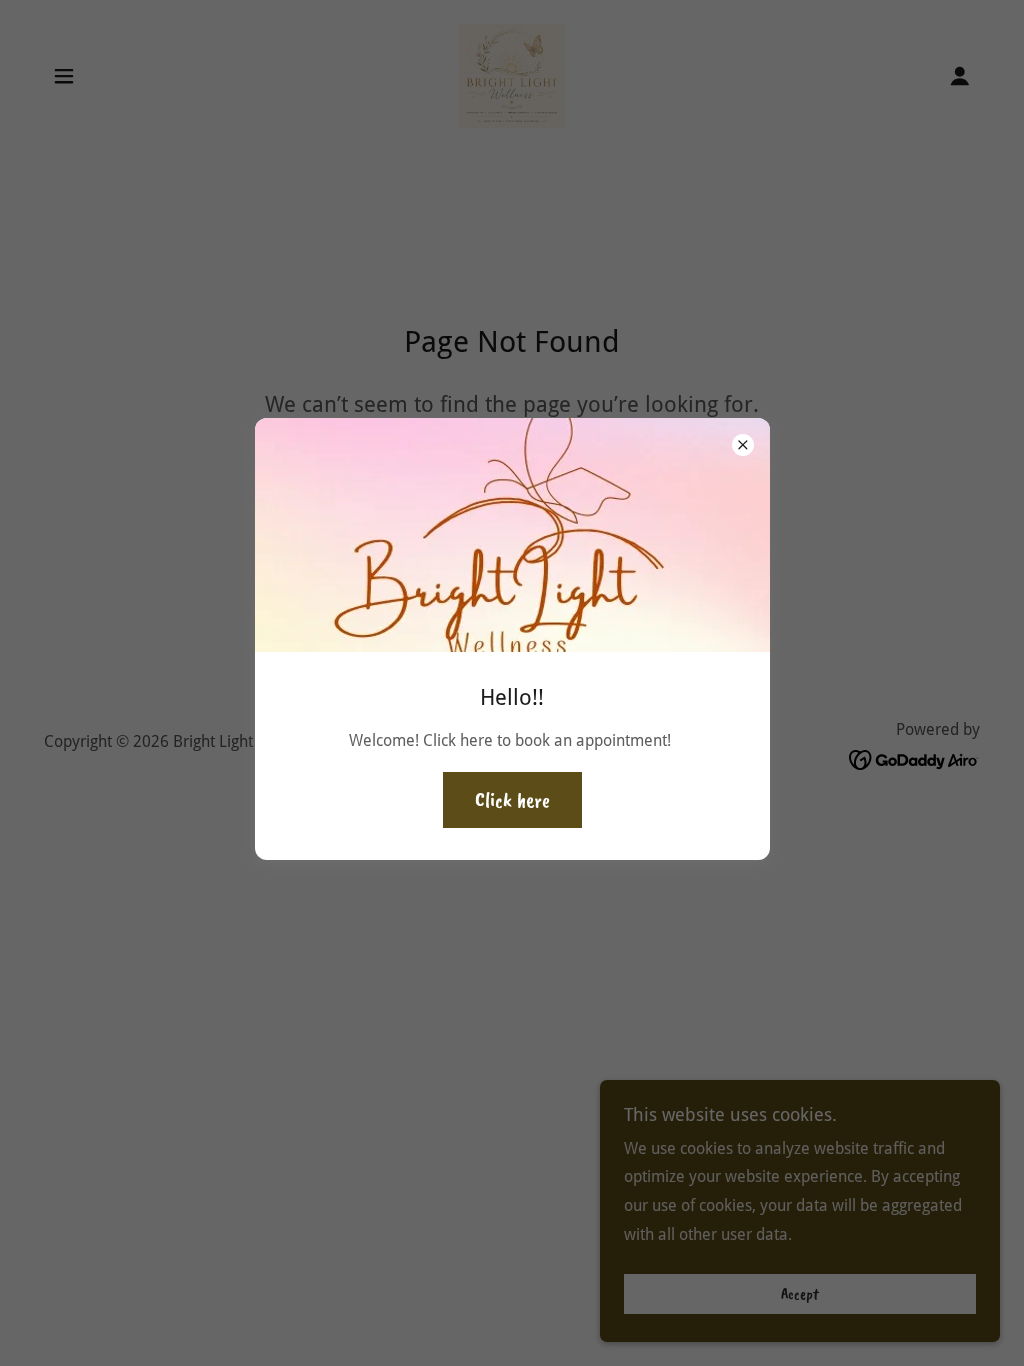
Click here (512, 800)
